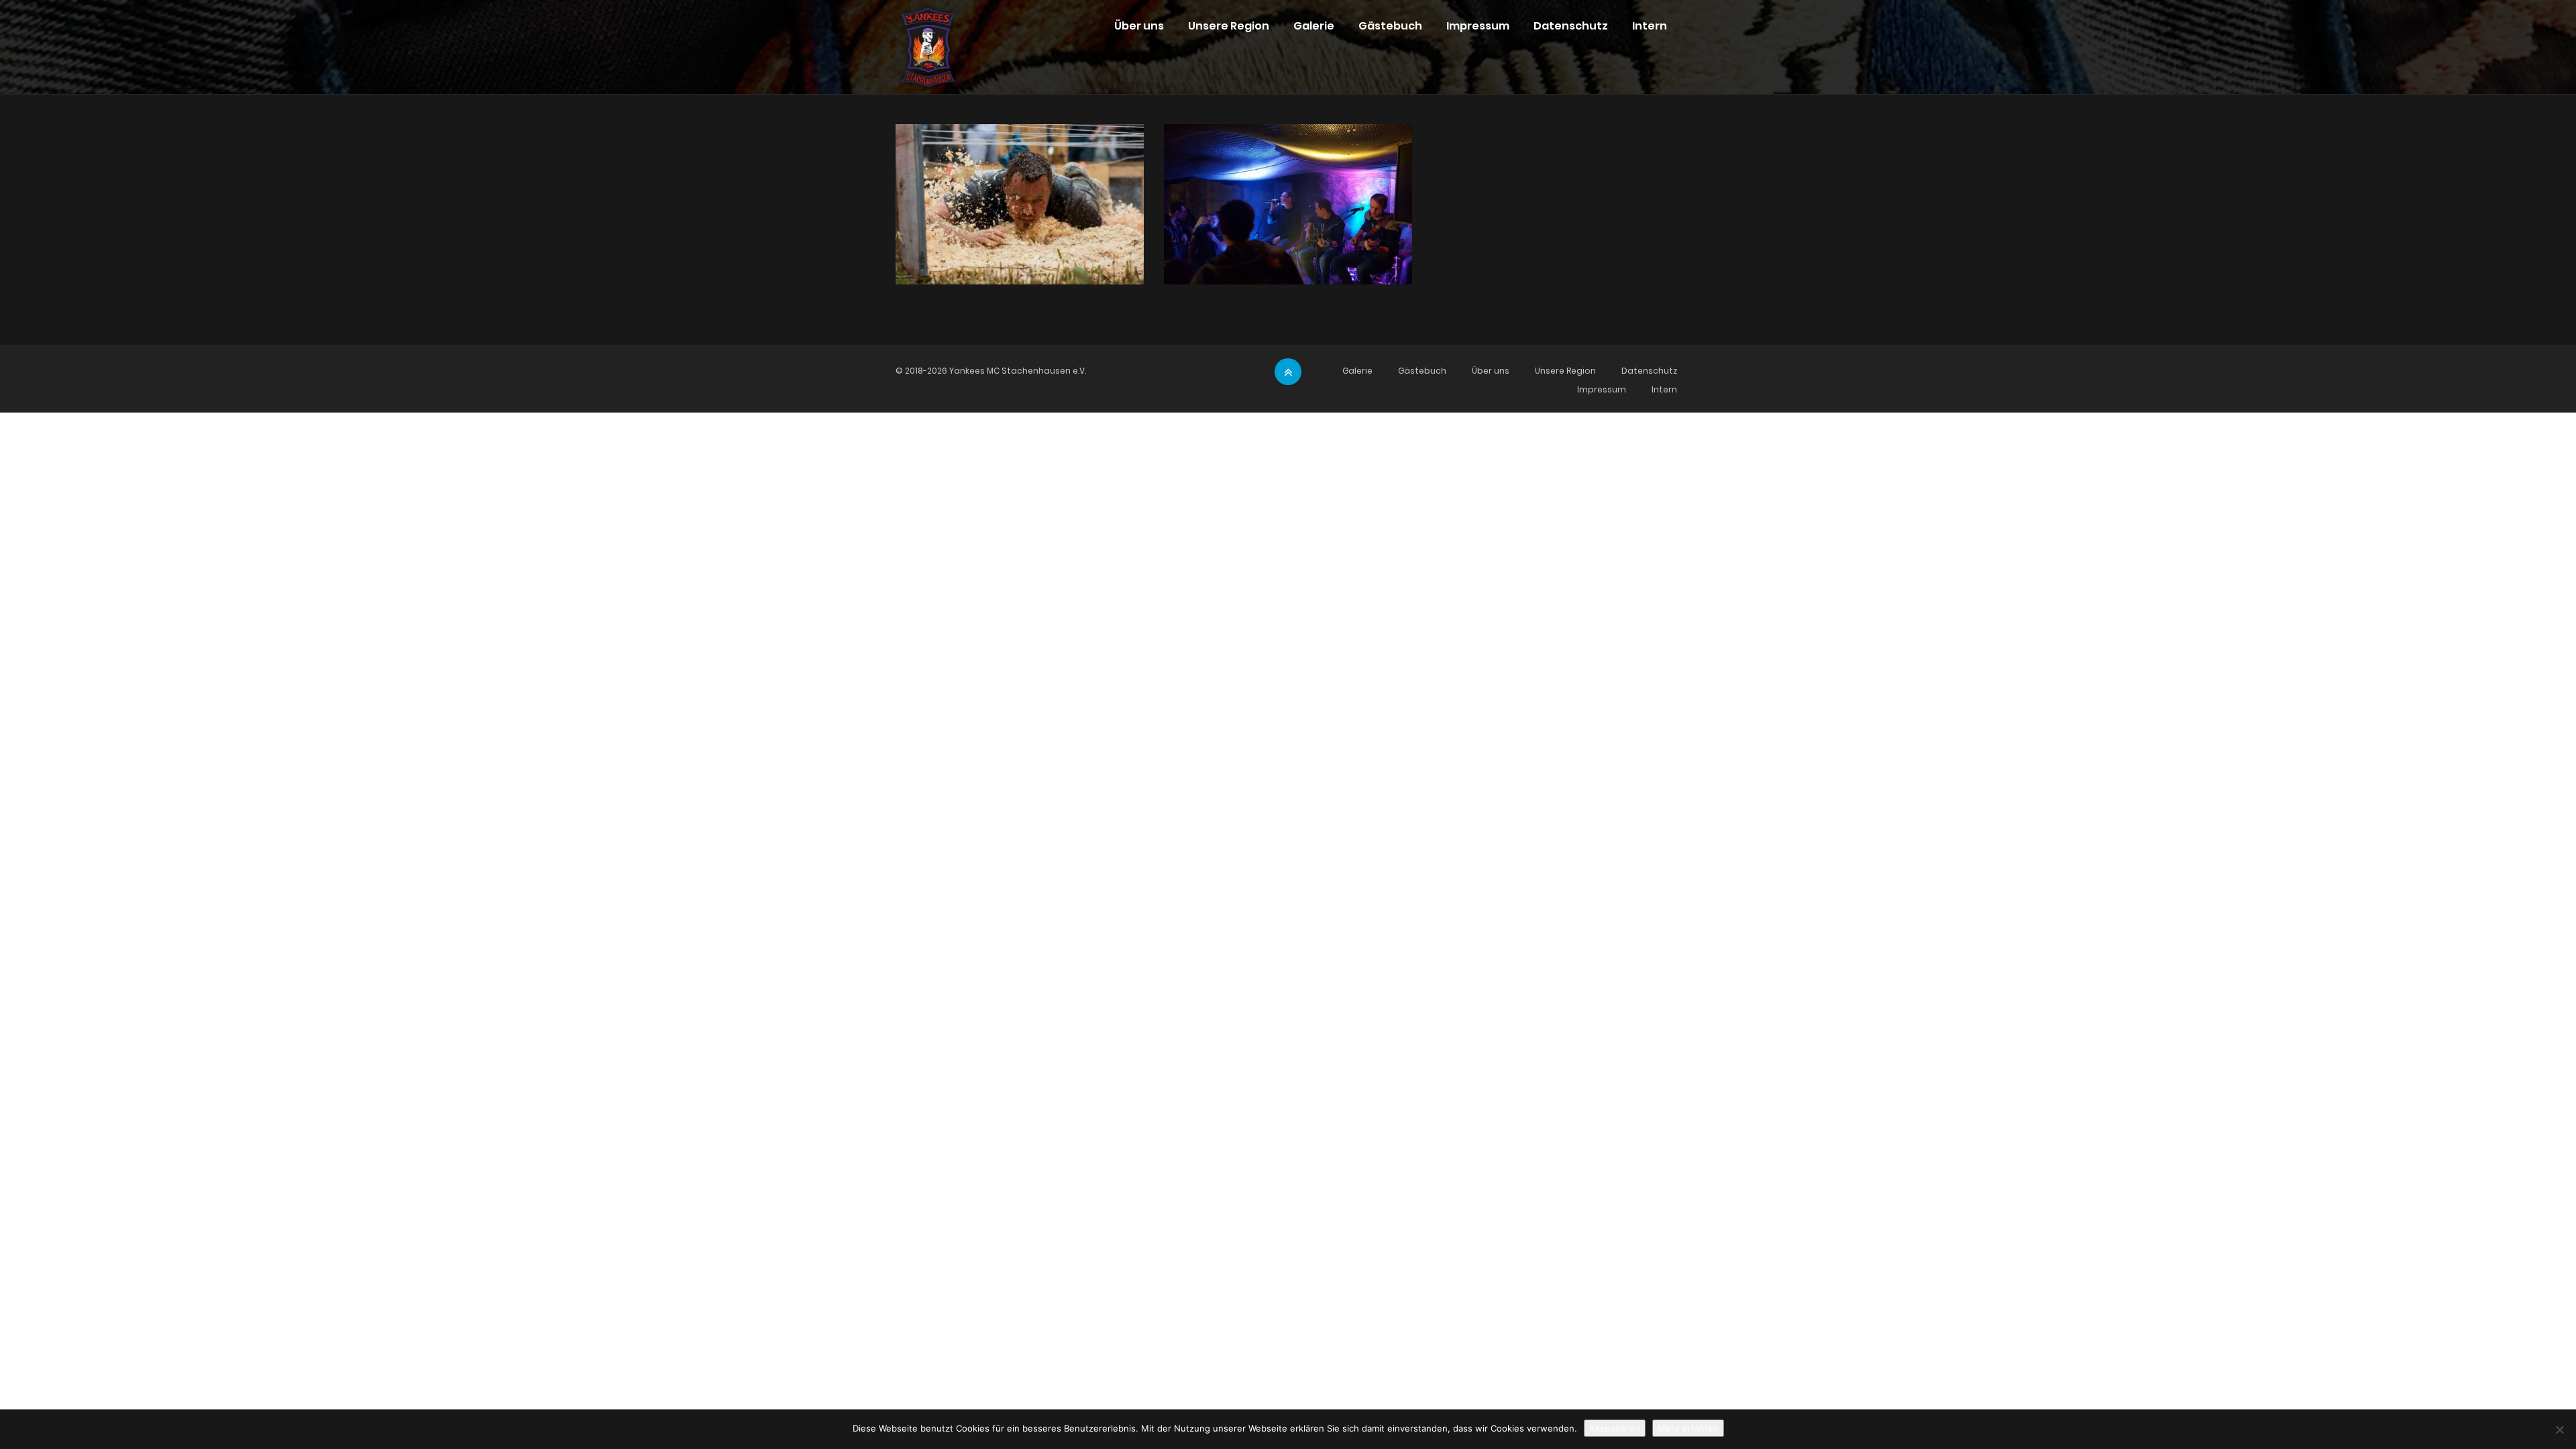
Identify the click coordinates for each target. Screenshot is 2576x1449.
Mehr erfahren (1688, 1428)
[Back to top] (1288, 372)
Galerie (1314, 26)
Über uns (1139, 26)
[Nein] (2559, 1430)
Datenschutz (1571, 26)
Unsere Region (1229, 26)
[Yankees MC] (928, 34)
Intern (1650, 26)
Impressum (1478, 26)
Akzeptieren (1615, 1428)
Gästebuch (1390, 26)
